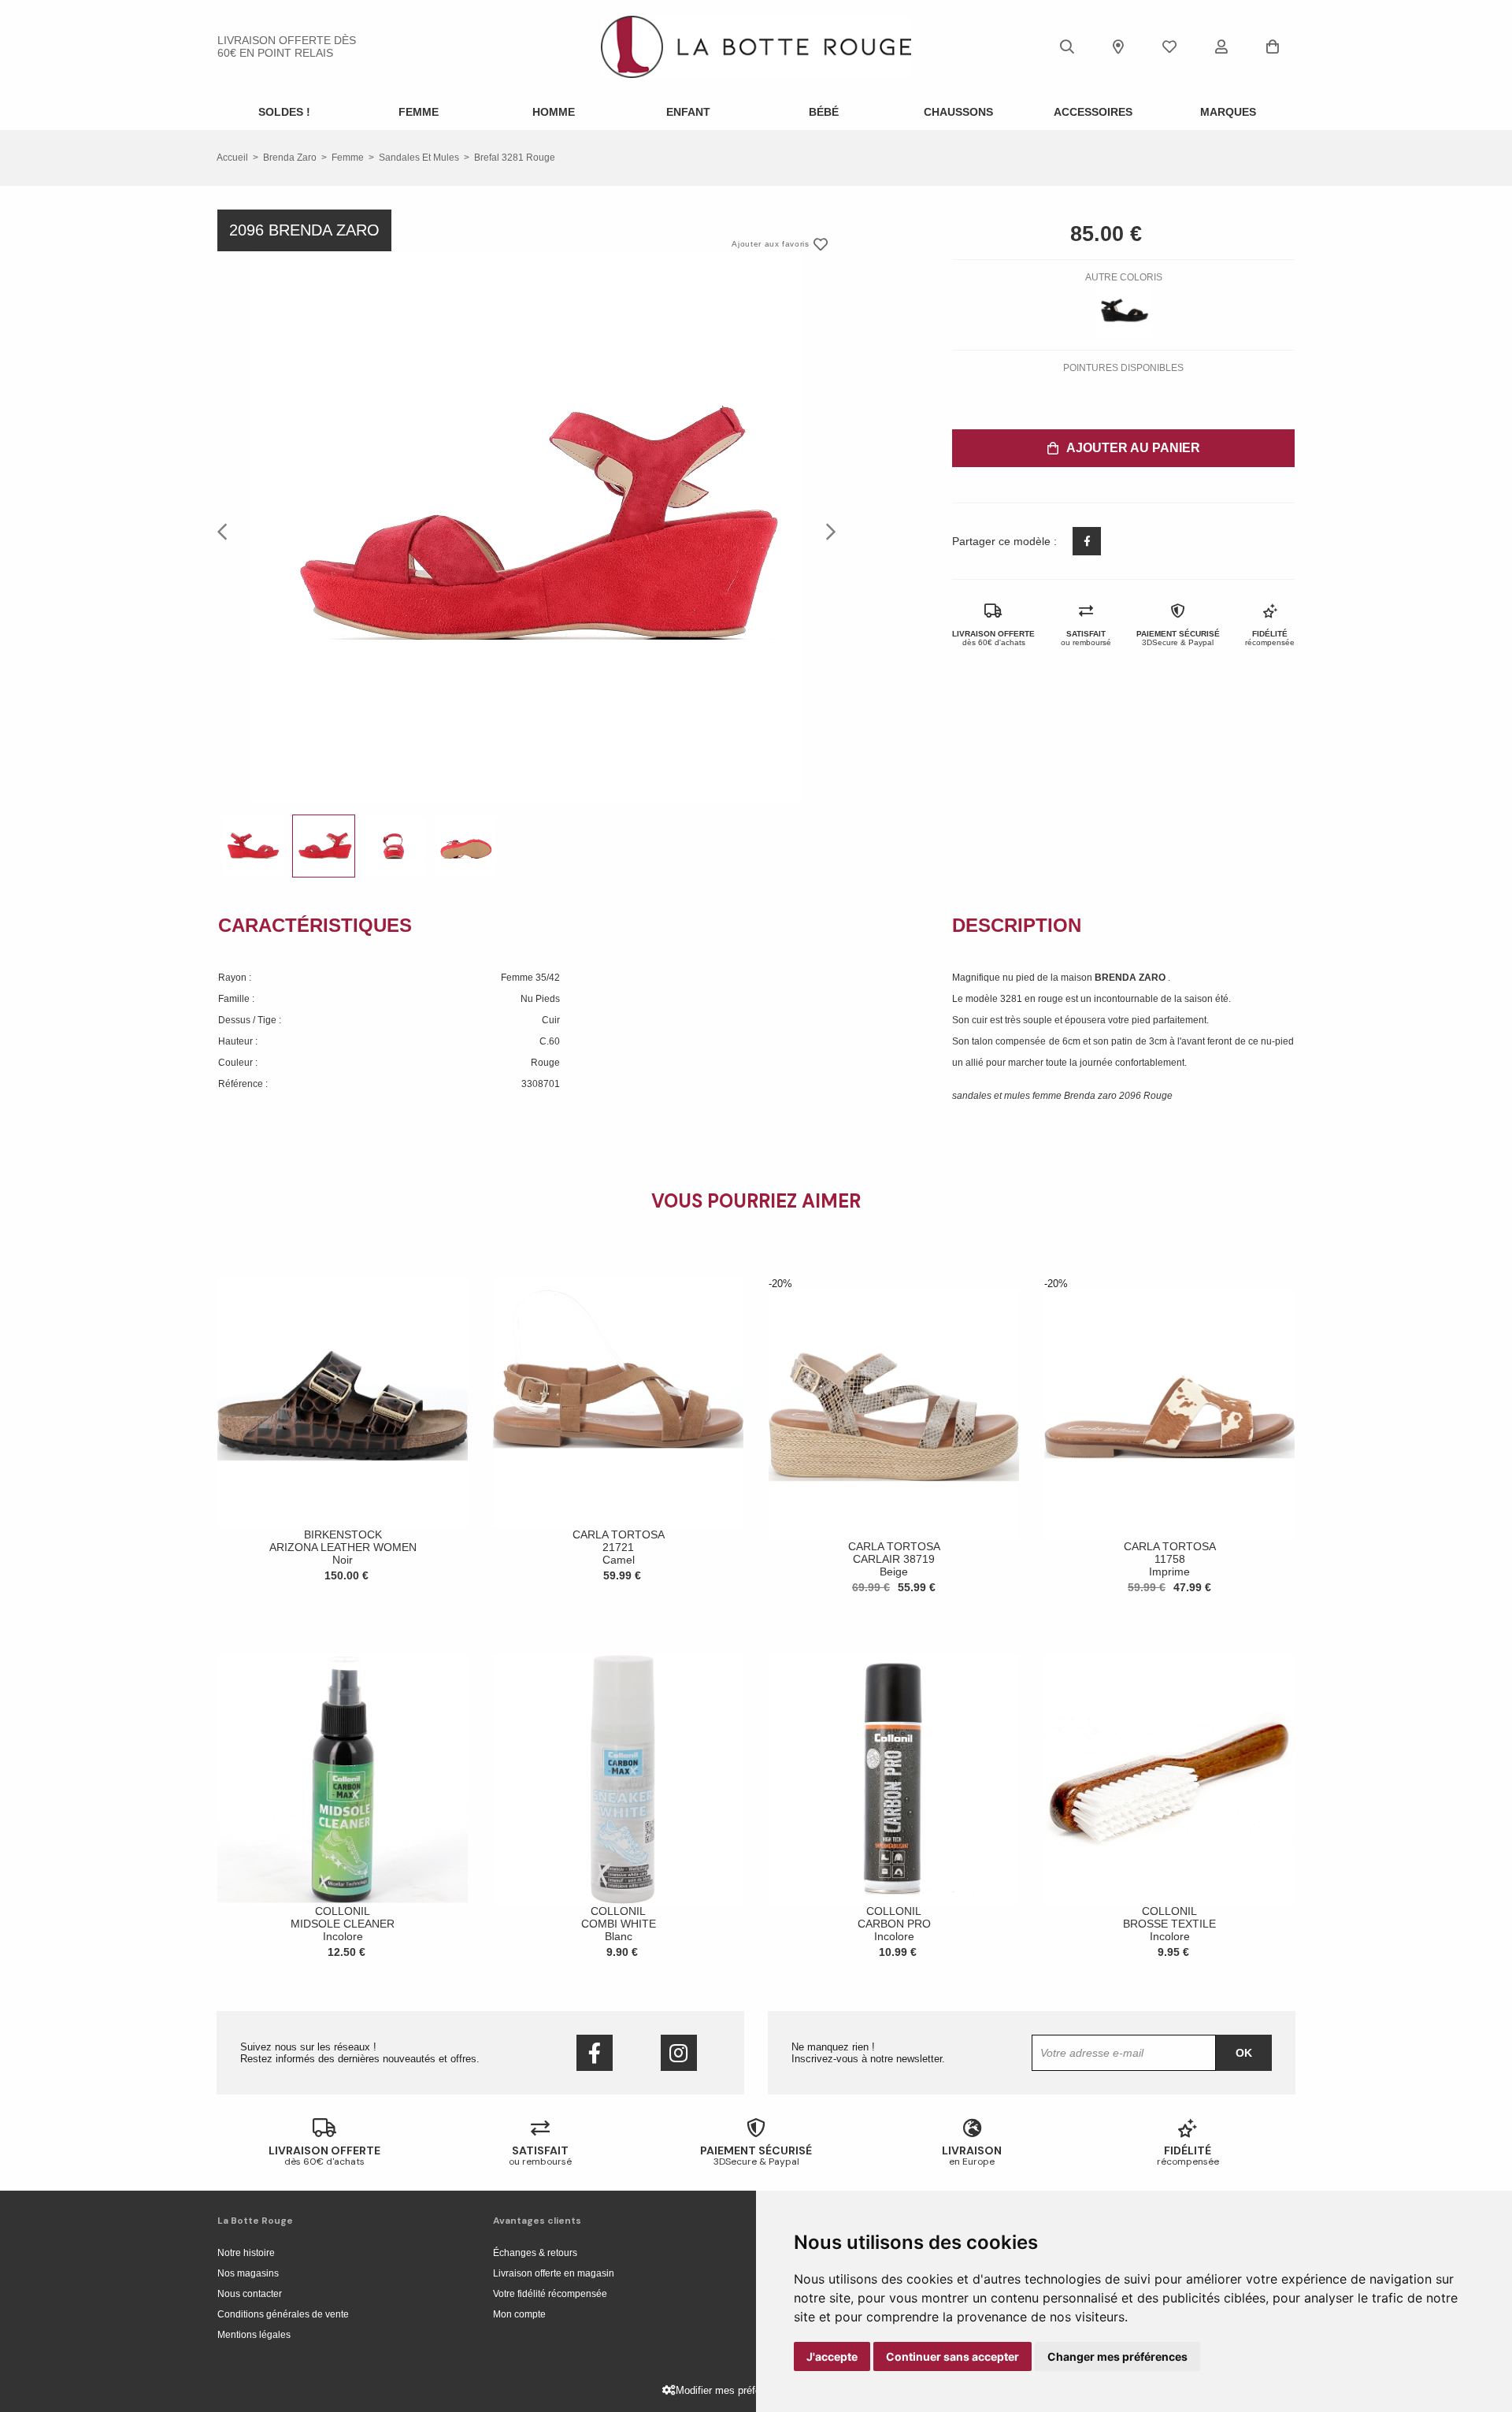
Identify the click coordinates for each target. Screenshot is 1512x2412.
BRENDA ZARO (1131, 978)
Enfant (688, 112)
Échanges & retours (535, 2253)
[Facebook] (595, 2053)
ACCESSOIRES (1093, 112)
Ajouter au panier (1133, 448)
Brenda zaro (290, 158)
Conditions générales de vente (283, 2314)
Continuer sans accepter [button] (952, 2356)
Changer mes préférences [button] (1117, 2356)
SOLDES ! (284, 112)
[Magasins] (1118, 46)
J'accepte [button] (832, 2356)
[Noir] (1124, 310)
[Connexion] (1221, 46)
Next (826, 531)
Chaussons (958, 112)
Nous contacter (250, 2294)
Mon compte (519, 2314)
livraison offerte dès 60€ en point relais (287, 46)
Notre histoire (246, 2253)
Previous (227, 531)
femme (348, 158)
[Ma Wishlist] (1169, 46)
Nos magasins (248, 2273)
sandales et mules (419, 158)
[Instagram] (679, 2053)
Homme (554, 112)
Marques (1228, 112)
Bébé (824, 112)
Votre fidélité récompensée (550, 2294)
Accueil (232, 158)
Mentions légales (254, 2335)
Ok (1244, 2053)
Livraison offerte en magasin (554, 2273)
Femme (419, 112)
